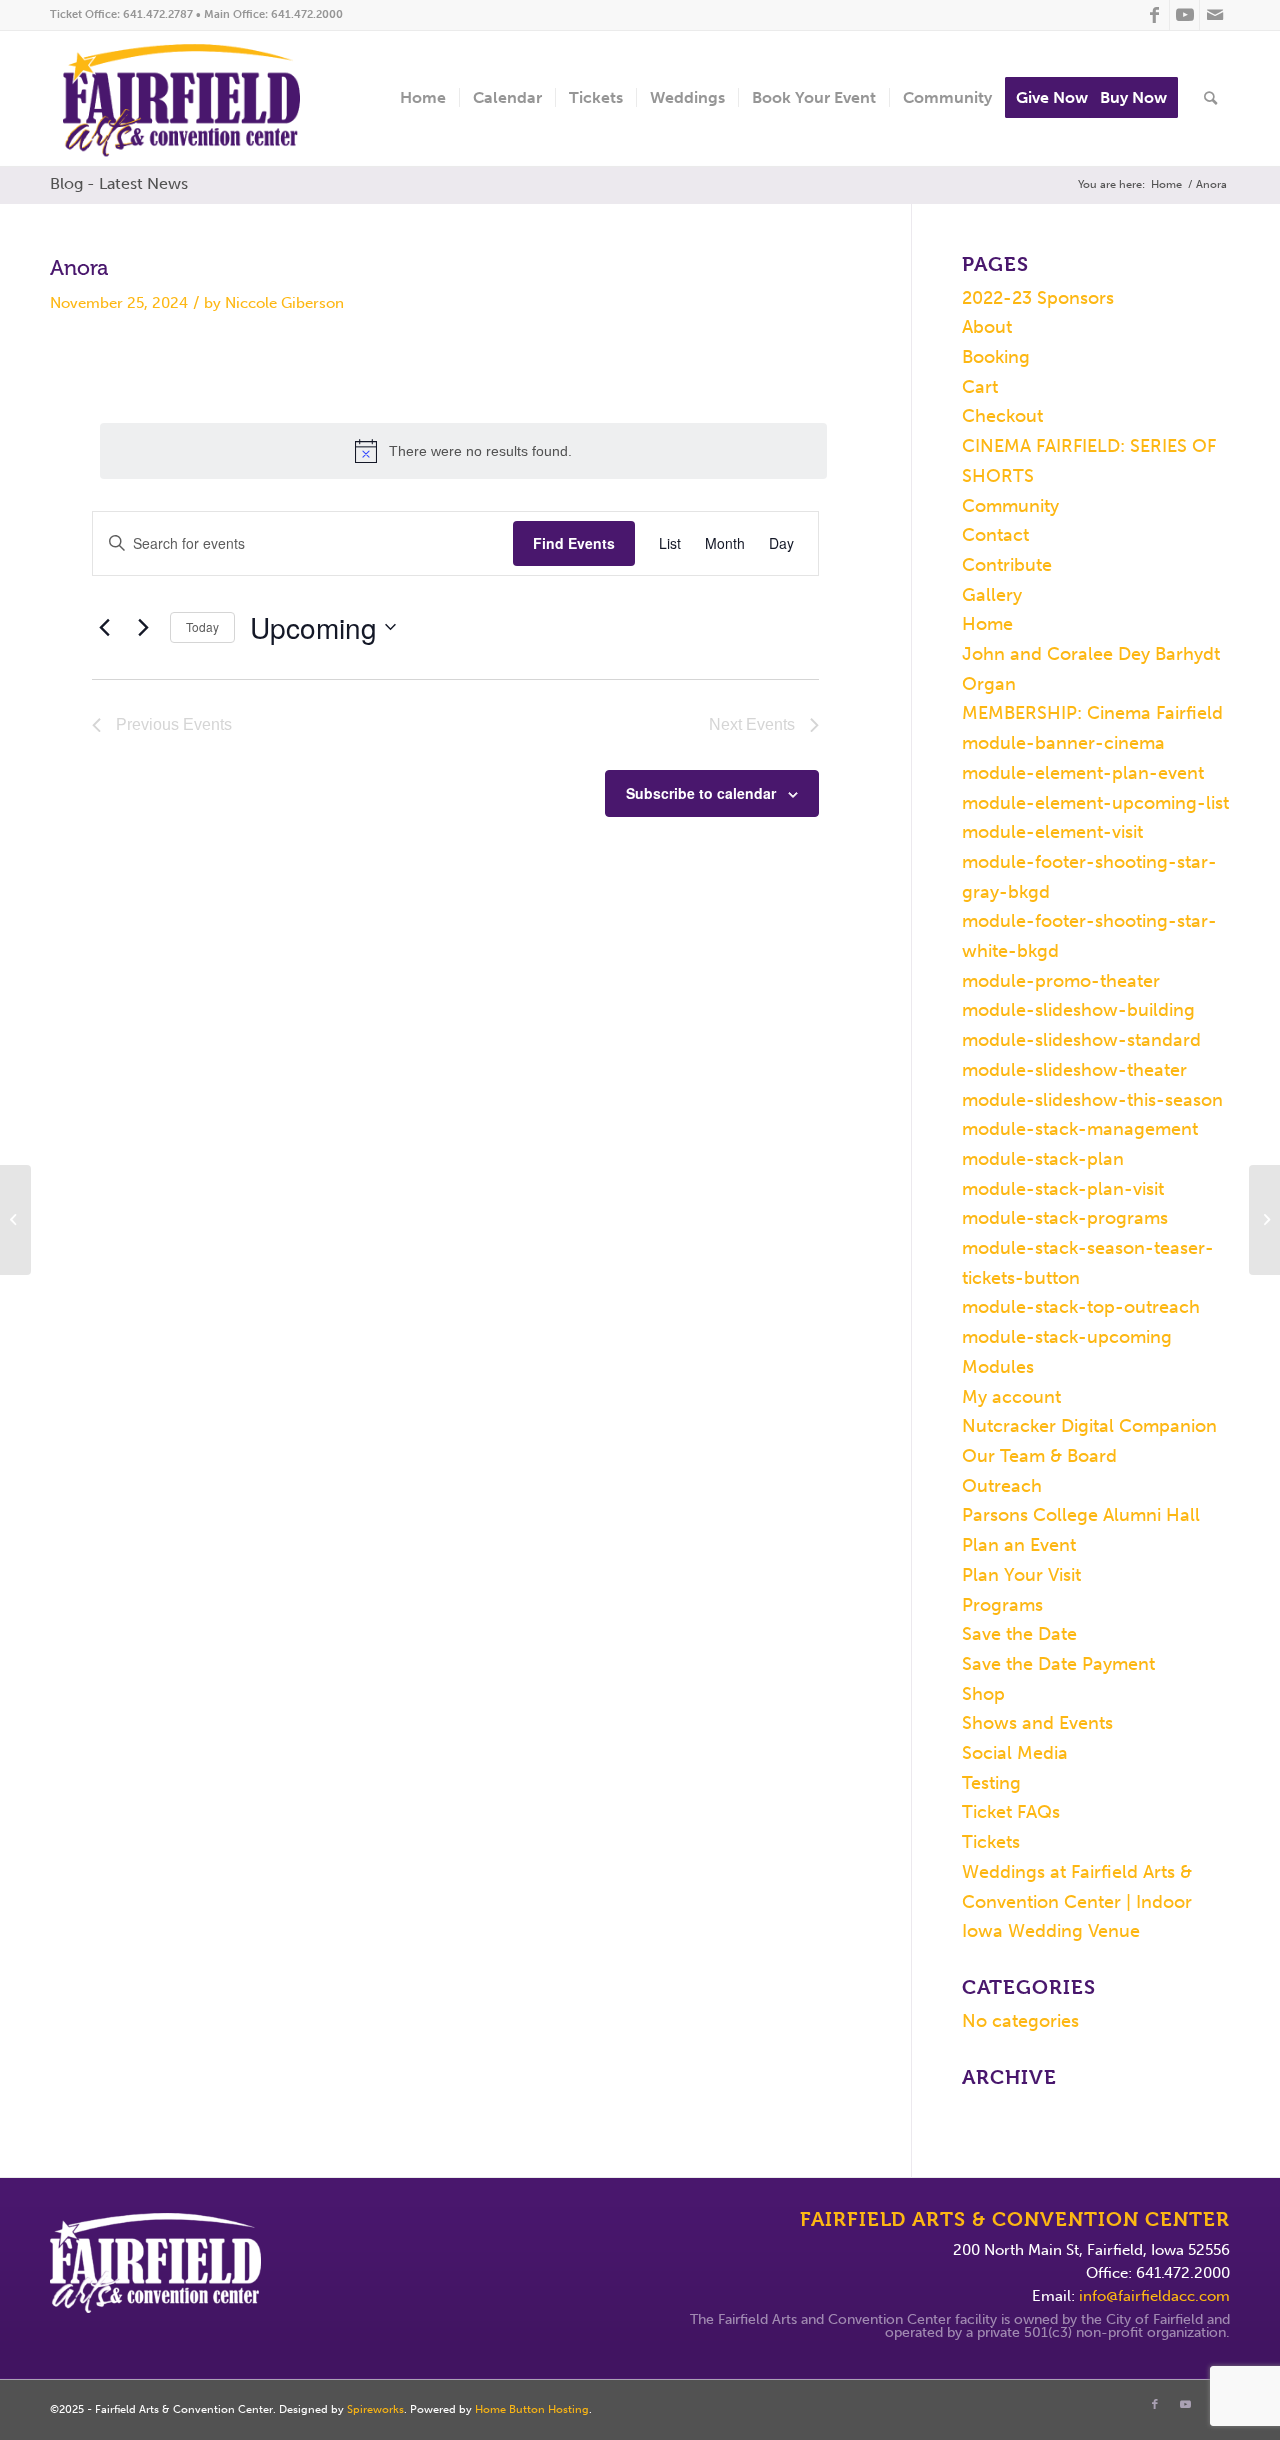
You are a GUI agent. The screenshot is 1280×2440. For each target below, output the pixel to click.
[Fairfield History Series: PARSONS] (15, 1220)
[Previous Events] (104, 627)
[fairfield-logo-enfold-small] (197, 98)
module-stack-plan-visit (1063, 1189)
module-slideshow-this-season (1092, 1100)
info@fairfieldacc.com (1154, 2296)
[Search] (1210, 98)
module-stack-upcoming (1067, 1337)
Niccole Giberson (284, 303)
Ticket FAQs (1011, 1812)
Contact (995, 535)
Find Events (574, 543)
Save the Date (1019, 1634)
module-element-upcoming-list (1095, 803)
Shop (983, 1694)
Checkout (1002, 416)
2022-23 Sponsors (1038, 298)
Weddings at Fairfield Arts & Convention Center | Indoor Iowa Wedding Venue (1077, 1901)
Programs (1002, 1605)
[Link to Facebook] (1154, 15)
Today (202, 626)
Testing (991, 1783)
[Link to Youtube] (1184, 15)
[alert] (463, 451)
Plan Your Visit (1021, 1575)
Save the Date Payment (1058, 1664)
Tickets (991, 1842)
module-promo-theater (1061, 981)
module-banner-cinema (1063, 743)
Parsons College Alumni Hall (1081, 1515)
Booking (996, 357)
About (987, 327)
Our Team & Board (1039, 1456)
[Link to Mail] (1215, 15)
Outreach (1002, 1486)
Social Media (1015, 1753)
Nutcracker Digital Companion (1089, 1426)
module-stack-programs (1065, 1218)
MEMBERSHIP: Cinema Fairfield (1092, 713)
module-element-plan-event (1083, 773)
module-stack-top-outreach (1081, 1307)
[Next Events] (143, 627)
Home (987, 624)
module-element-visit (1052, 832)
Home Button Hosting (532, 2409)
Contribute (1007, 565)
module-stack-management (1080, 1129)
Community (1010, 506)
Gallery (992, 595)
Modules (998, 1367)
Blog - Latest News (119, 183)
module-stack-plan (1043, 1159)
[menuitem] (423, 98)
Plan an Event (1019, 1545)
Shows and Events (1037, 1723)
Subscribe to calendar (701, 793)
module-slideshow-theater (1074, 1070)
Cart (980, 387)
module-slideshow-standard (1081, 1040)
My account (1011, 1397)
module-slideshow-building (1078, 1010)
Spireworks (375, 2409)
